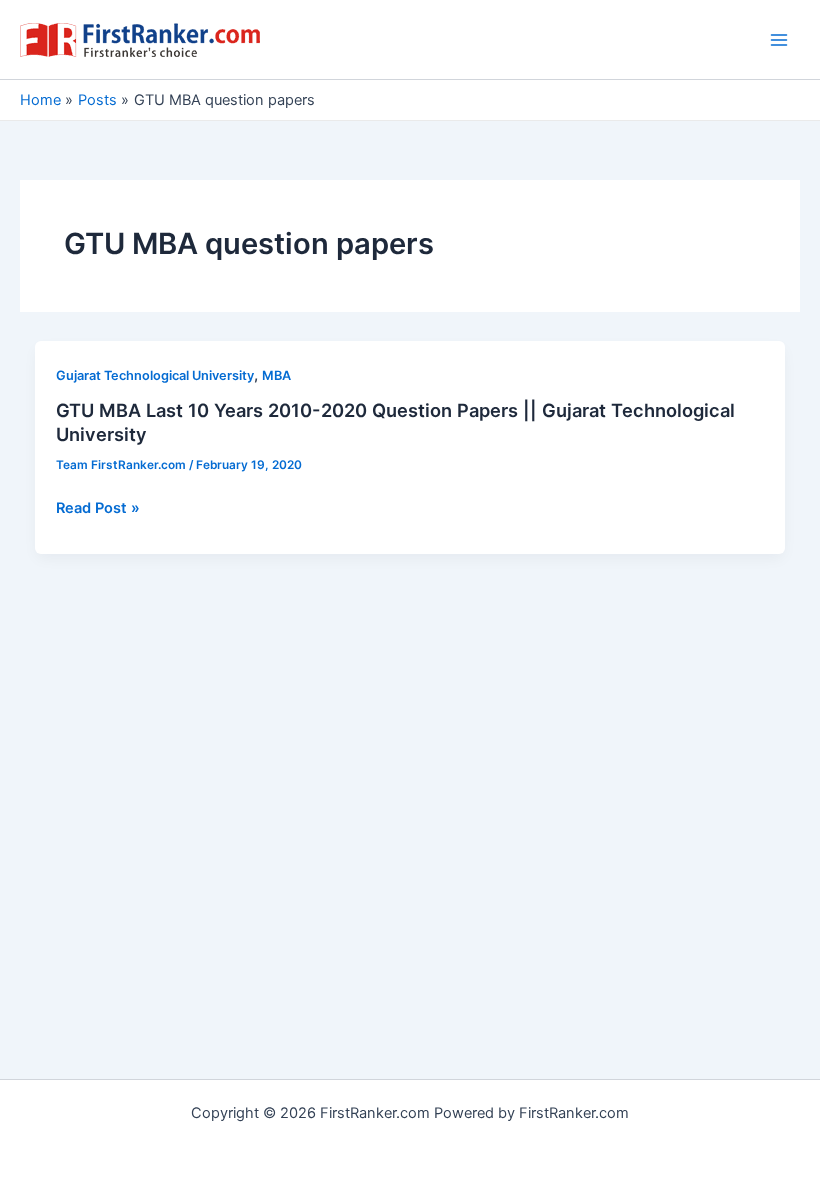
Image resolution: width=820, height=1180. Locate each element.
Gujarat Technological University (155, 375)
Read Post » (98, 509)
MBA (276, 375)
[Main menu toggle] (779, 40)
